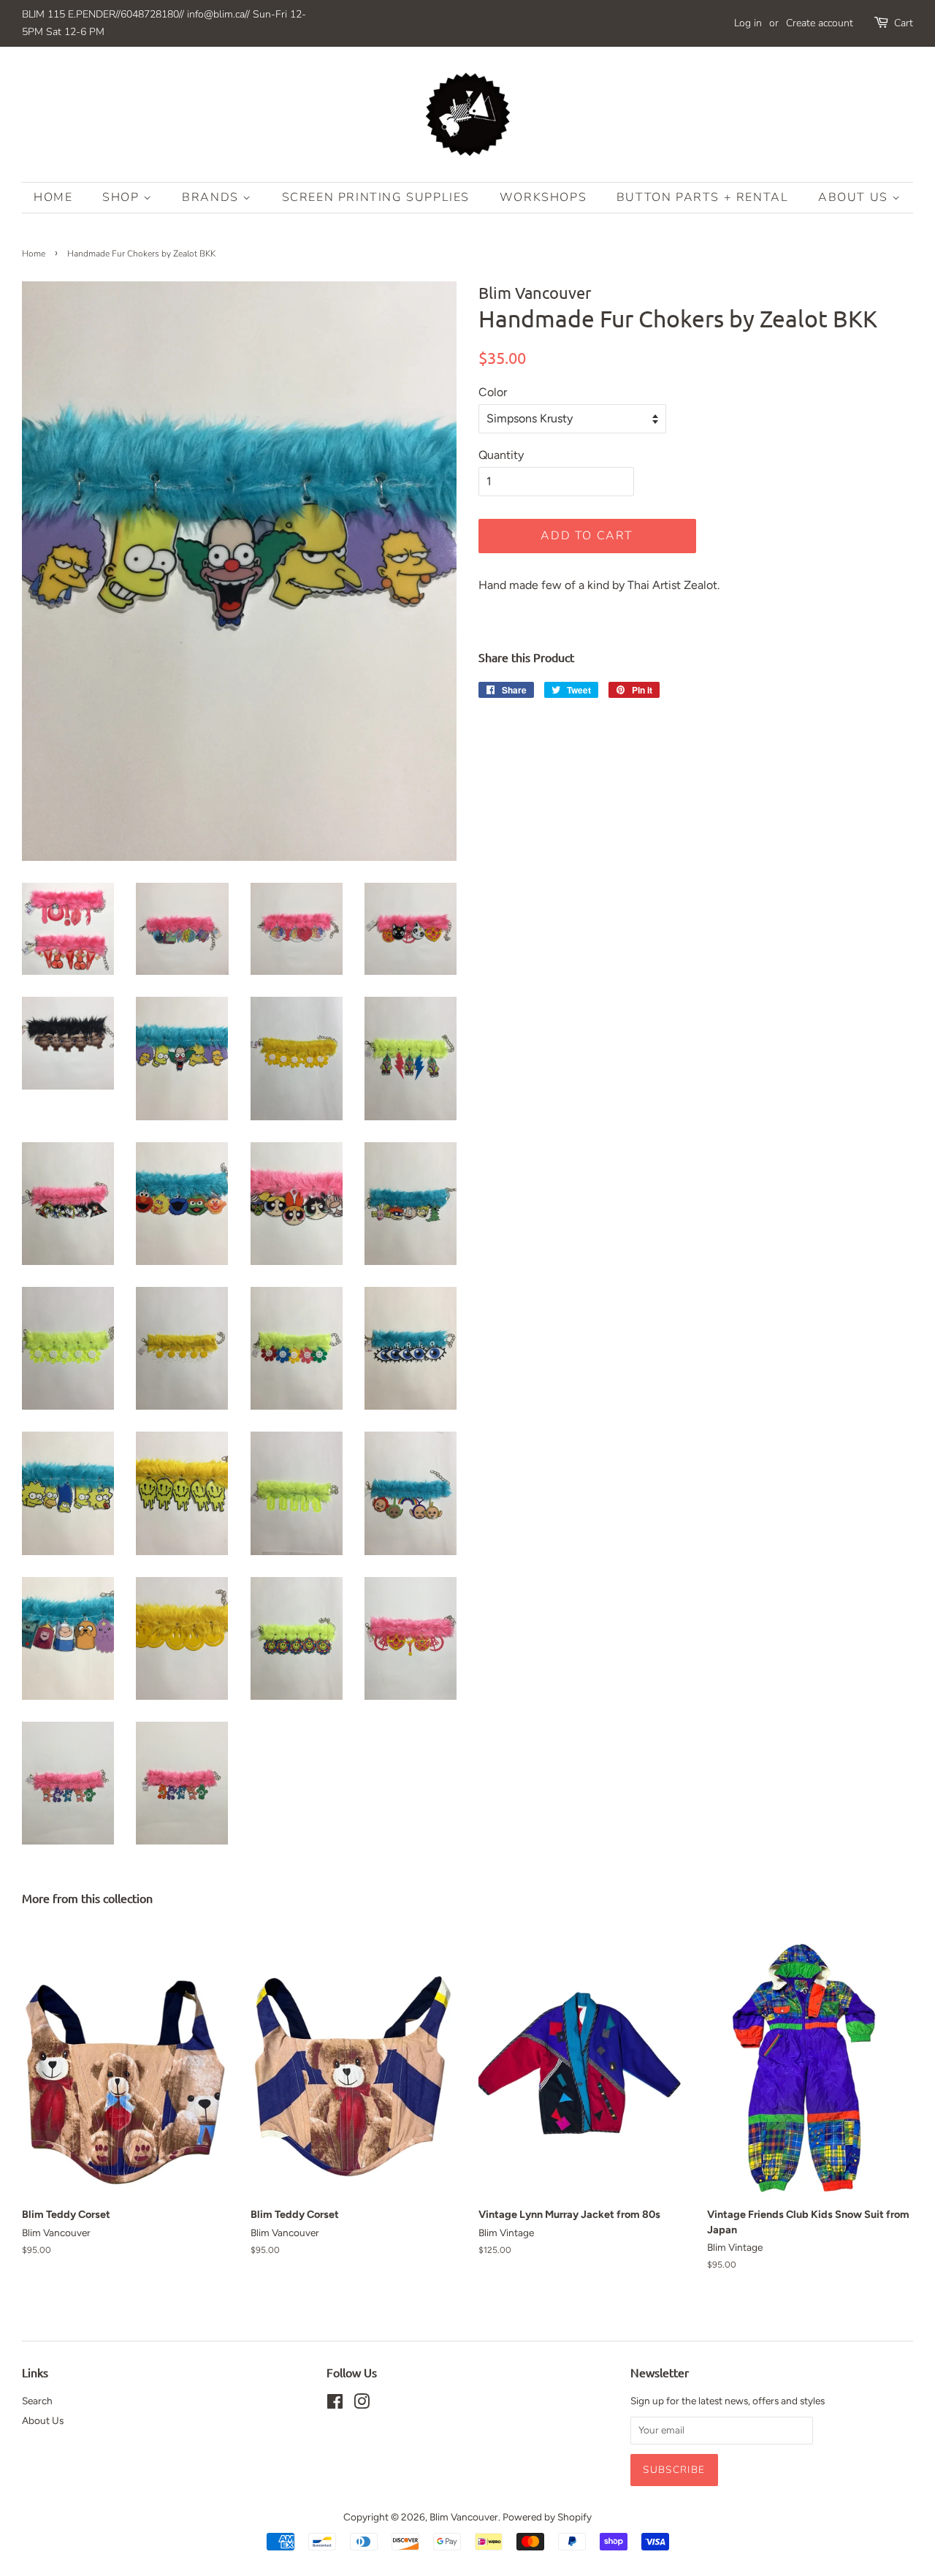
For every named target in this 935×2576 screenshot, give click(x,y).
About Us (855, 197)
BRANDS (212, 197)
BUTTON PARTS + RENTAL (703, 197)
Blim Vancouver (464, 2517)
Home (53, 197)
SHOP (123, 197)
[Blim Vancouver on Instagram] (362, 2404)
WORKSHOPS (543, 197)
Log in (748, 23)
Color (493, 392)
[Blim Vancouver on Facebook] (335, 2404)
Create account (820, 23)
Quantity (501, 455)
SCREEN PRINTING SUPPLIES (376, 197)
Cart (904, 23)
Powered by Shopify (547, 2517)
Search (37, 2401)
